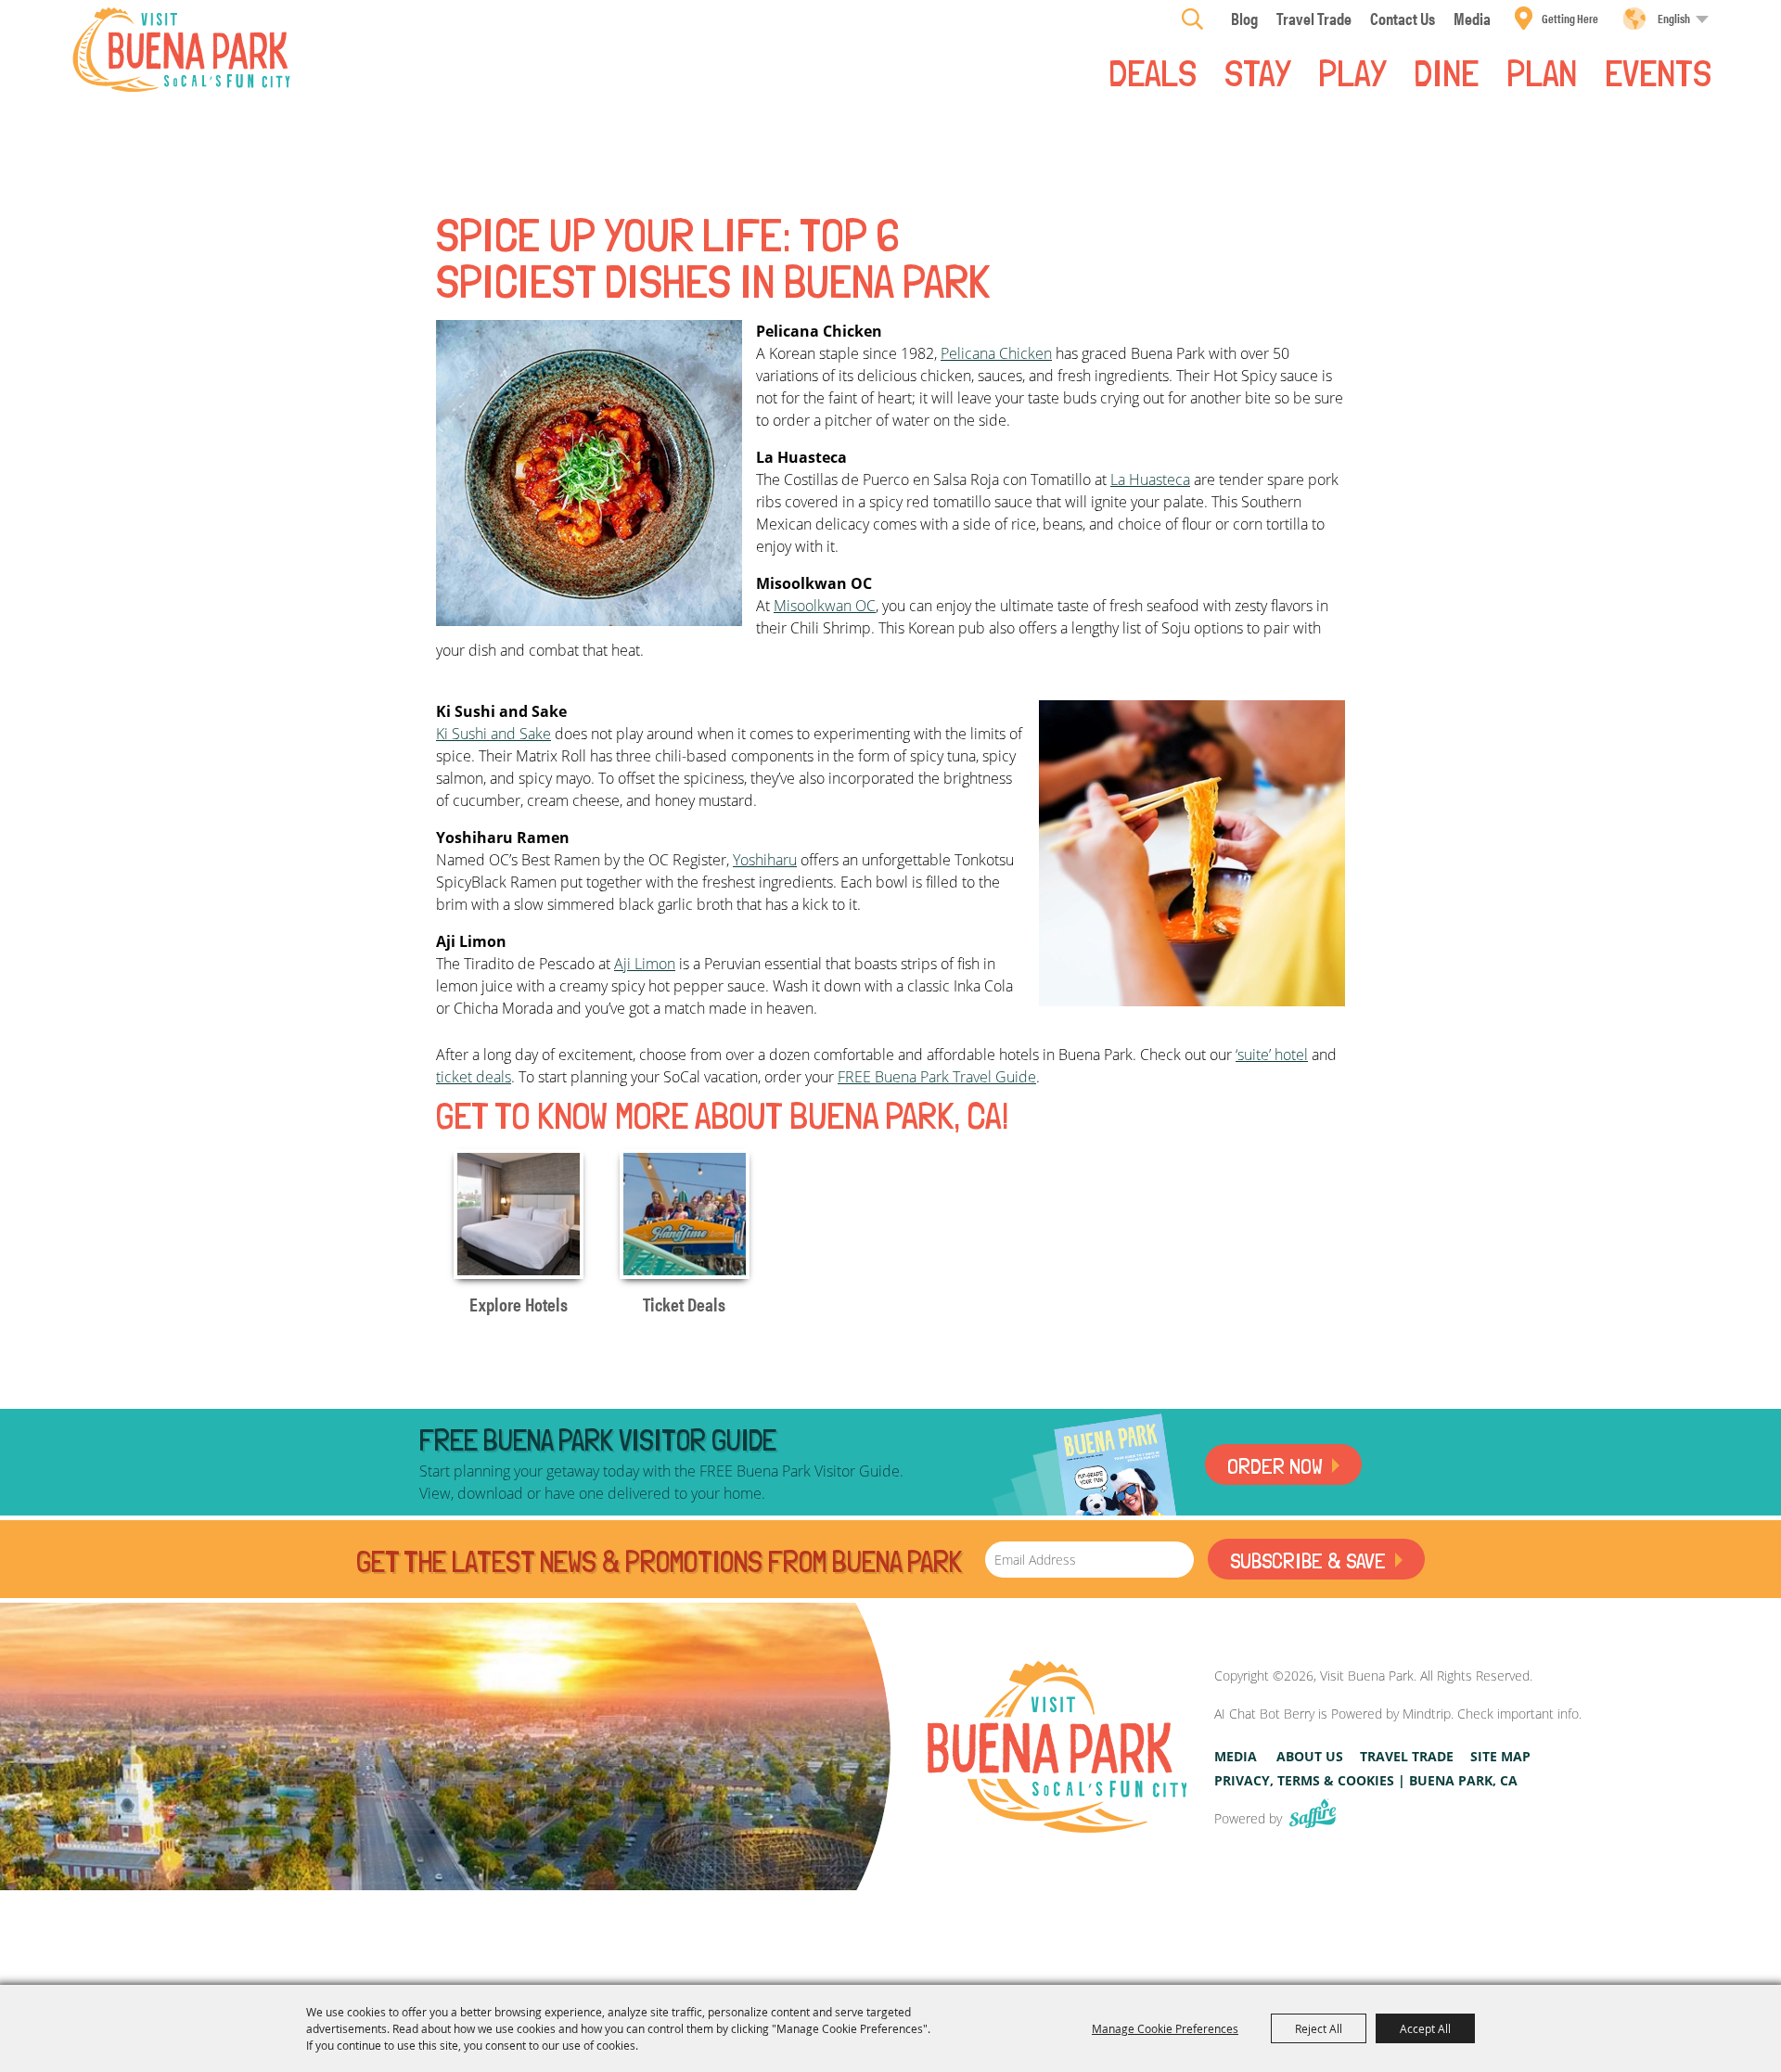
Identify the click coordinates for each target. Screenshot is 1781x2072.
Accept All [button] (1425, 2028)
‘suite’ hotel (1272, 1055)
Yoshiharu (765, 860)
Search (1192, 19)
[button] (589, 473)
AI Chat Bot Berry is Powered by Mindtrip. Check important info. (1398, 1714)
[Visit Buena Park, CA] (1057, 1747)
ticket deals (474, 1077)
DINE (1446, 71)
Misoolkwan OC (825, 606)
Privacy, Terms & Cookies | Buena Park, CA (1366, 1780)
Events (1658, 71)
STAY (1257, 71)
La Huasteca (1150, 480)
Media (1236, 1756)
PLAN (1542, 71)
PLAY (1352, 71)
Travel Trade (1407, 1756)
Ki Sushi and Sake (493, 734)
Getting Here (1570, 18)
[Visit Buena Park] (181, 50)
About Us (1310, 1756)
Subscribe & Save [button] (1308, 1560)
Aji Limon (645, 964)
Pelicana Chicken (996, 353)
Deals (1153, 71)
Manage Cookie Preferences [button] (1165, 2028)
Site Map (1500, 1756)
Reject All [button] (1319, 2028)
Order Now (1275, 1466)
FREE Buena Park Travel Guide (937, 1077)
